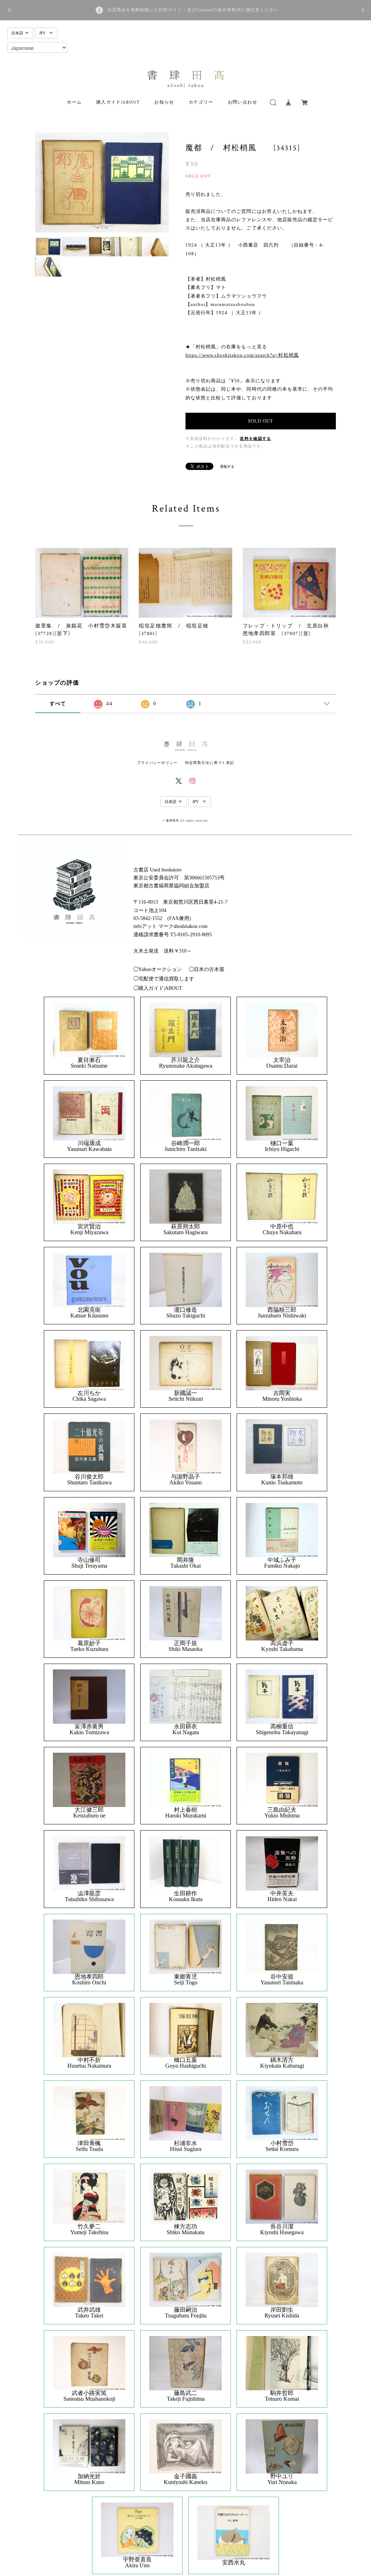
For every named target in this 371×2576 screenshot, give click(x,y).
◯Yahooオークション (158, 969)
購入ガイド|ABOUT (118, 102)
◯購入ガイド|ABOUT (158, 988)
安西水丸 (234, 2563)
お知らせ (164, 102)
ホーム (74, 102)
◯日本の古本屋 (207, 969)
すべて (58, 704)
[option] (102, 183)
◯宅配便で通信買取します (164, 979)
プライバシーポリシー (157, 763)
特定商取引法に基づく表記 (210, 763)
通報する (227, 467)
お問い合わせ (243, 102)
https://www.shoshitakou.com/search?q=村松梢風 (242, 355)
